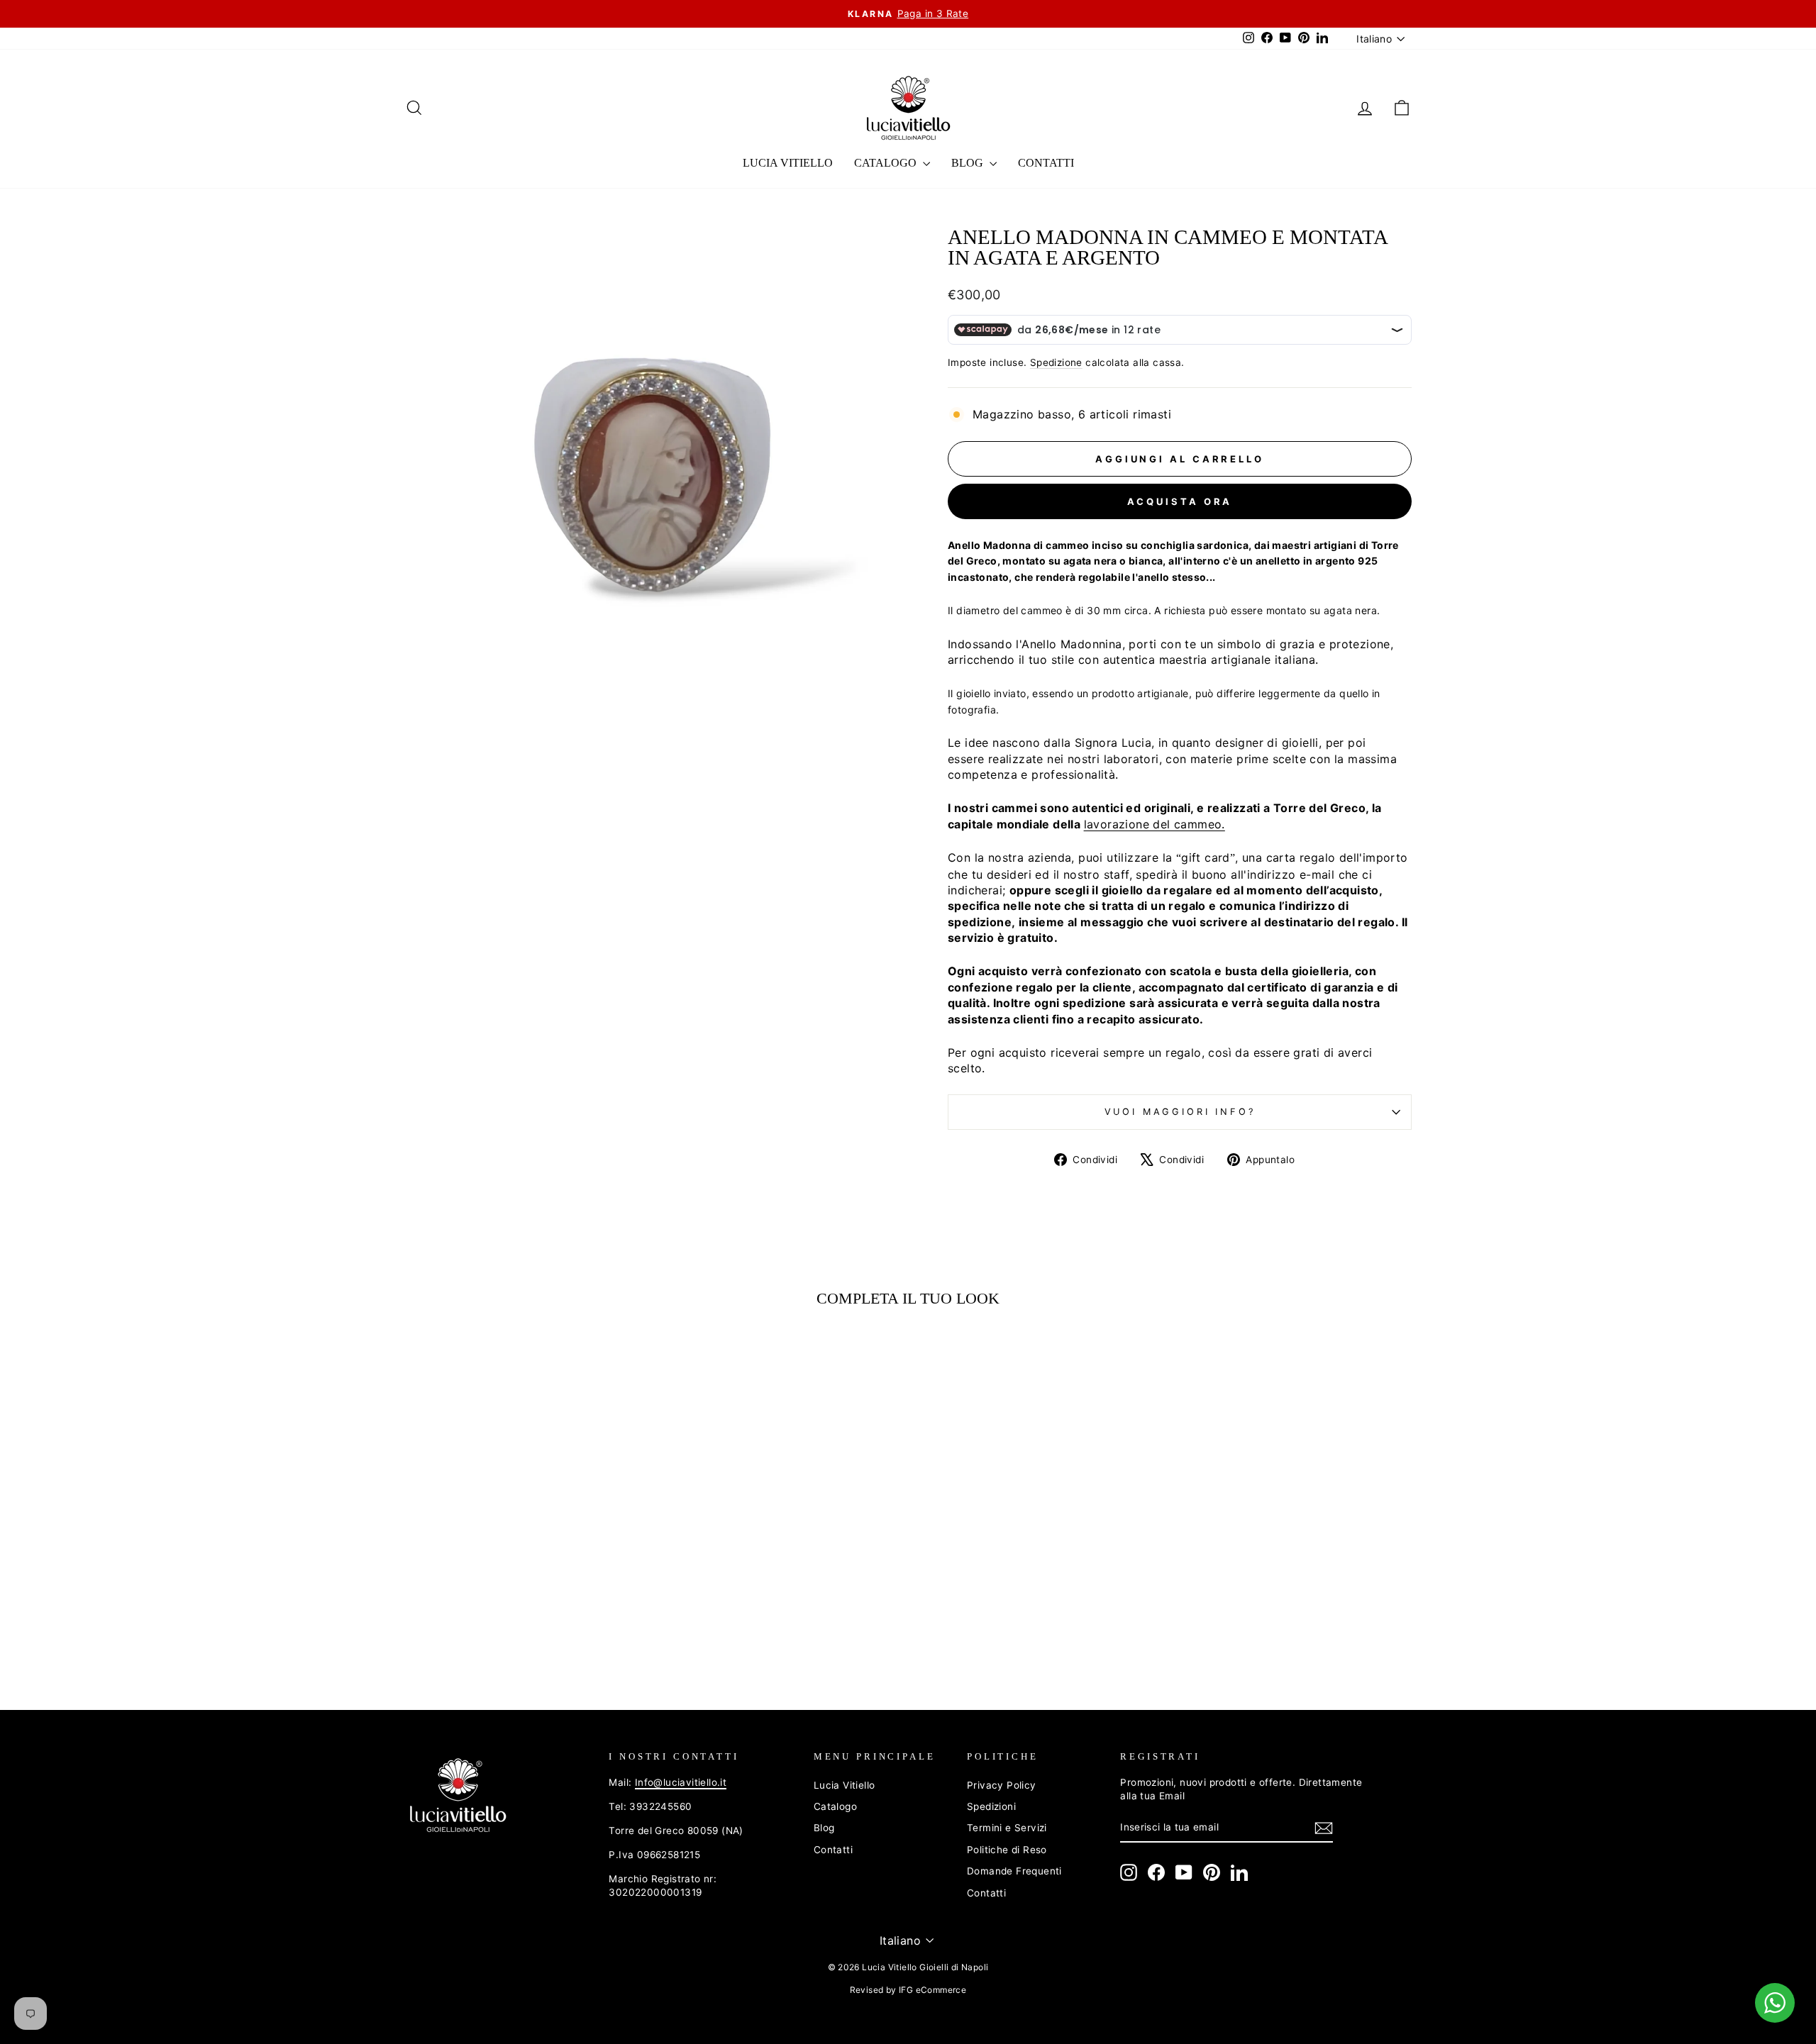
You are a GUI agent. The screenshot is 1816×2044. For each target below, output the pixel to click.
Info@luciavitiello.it (681, 1782)
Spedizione (1056, 362)
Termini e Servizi (1007, 1828)
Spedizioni (991, 1806)
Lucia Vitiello (788, 163)
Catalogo (887, 163)
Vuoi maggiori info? (1180, 1112)
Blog (969, 163)
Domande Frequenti (1014, 1871)
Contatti (1046, 163)
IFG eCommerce (932, 1990)
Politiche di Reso (1007, 1850)
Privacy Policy (1002, 1785)
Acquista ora (1180, 501)
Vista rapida (524, 1566)
